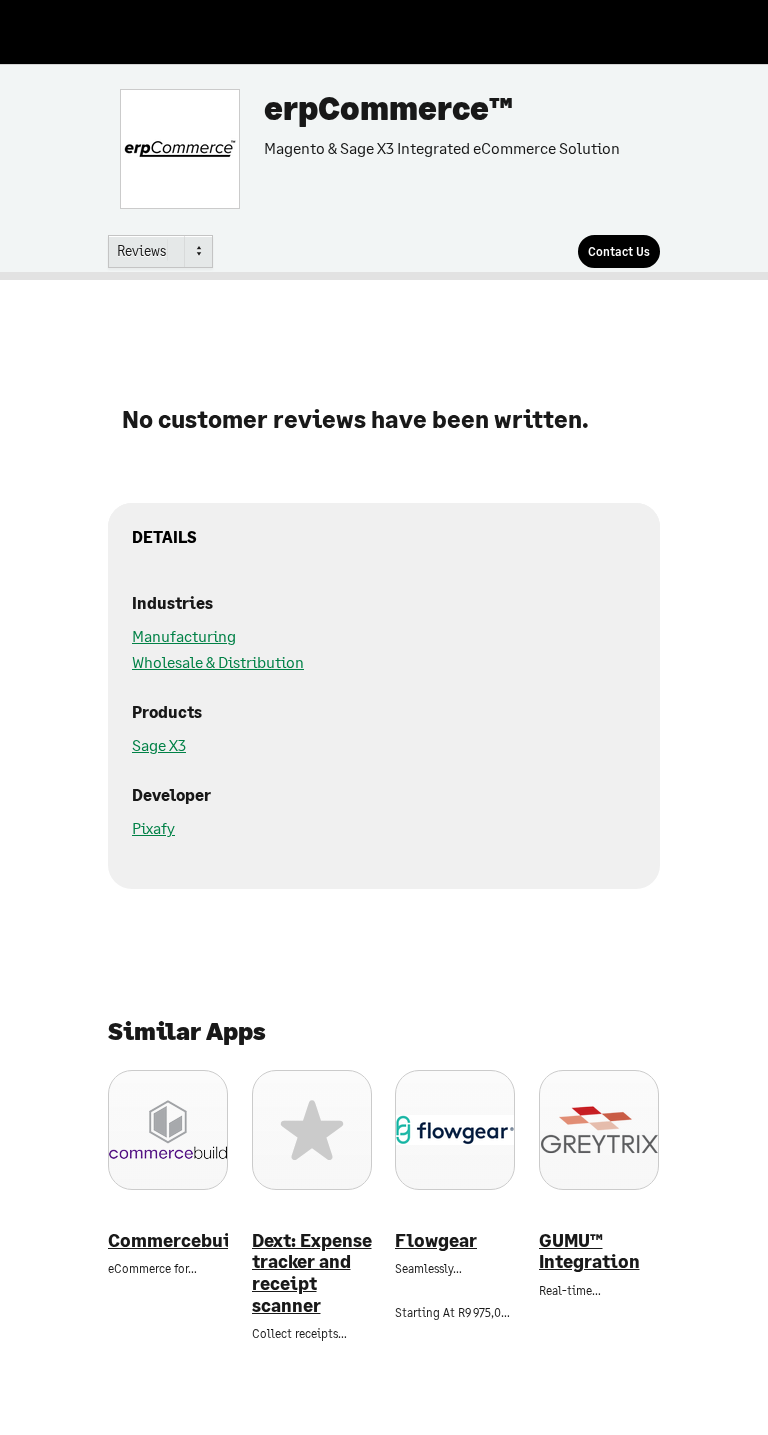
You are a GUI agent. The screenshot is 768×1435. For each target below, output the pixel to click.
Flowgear (436, 1240)
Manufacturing (184, 635)
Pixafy (153, 827)
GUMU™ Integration (589, 1251)
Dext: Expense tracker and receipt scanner (312, 1273)
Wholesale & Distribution (218, 661)
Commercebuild (168, 1240)
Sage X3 (159, 744)
